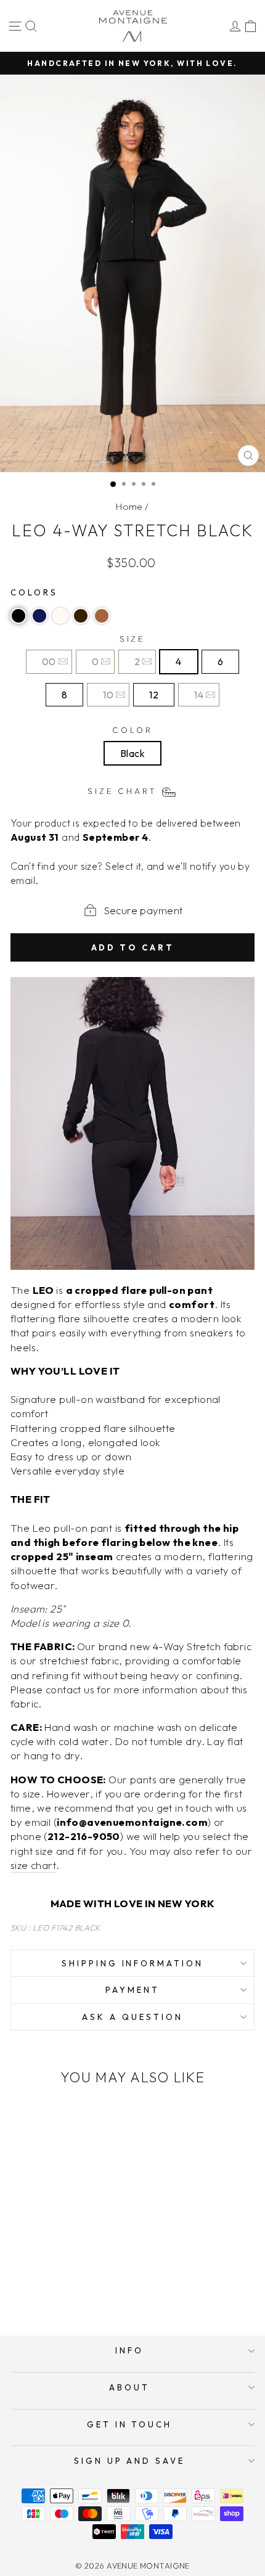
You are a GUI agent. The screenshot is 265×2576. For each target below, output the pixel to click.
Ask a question (132, 2017)
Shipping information (133, 1963)
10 (108, 695)
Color (132, 730)
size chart (33, 1865)
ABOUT (129, 2387)
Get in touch (130, 2424)
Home (129, 506)
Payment (132, 1990)
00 (49, 661)
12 (154, 695)
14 (199, 695)
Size (133, 639)
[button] (18, 616)
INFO (129, 2350)
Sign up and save (130, 2461)
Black (132, 753)
